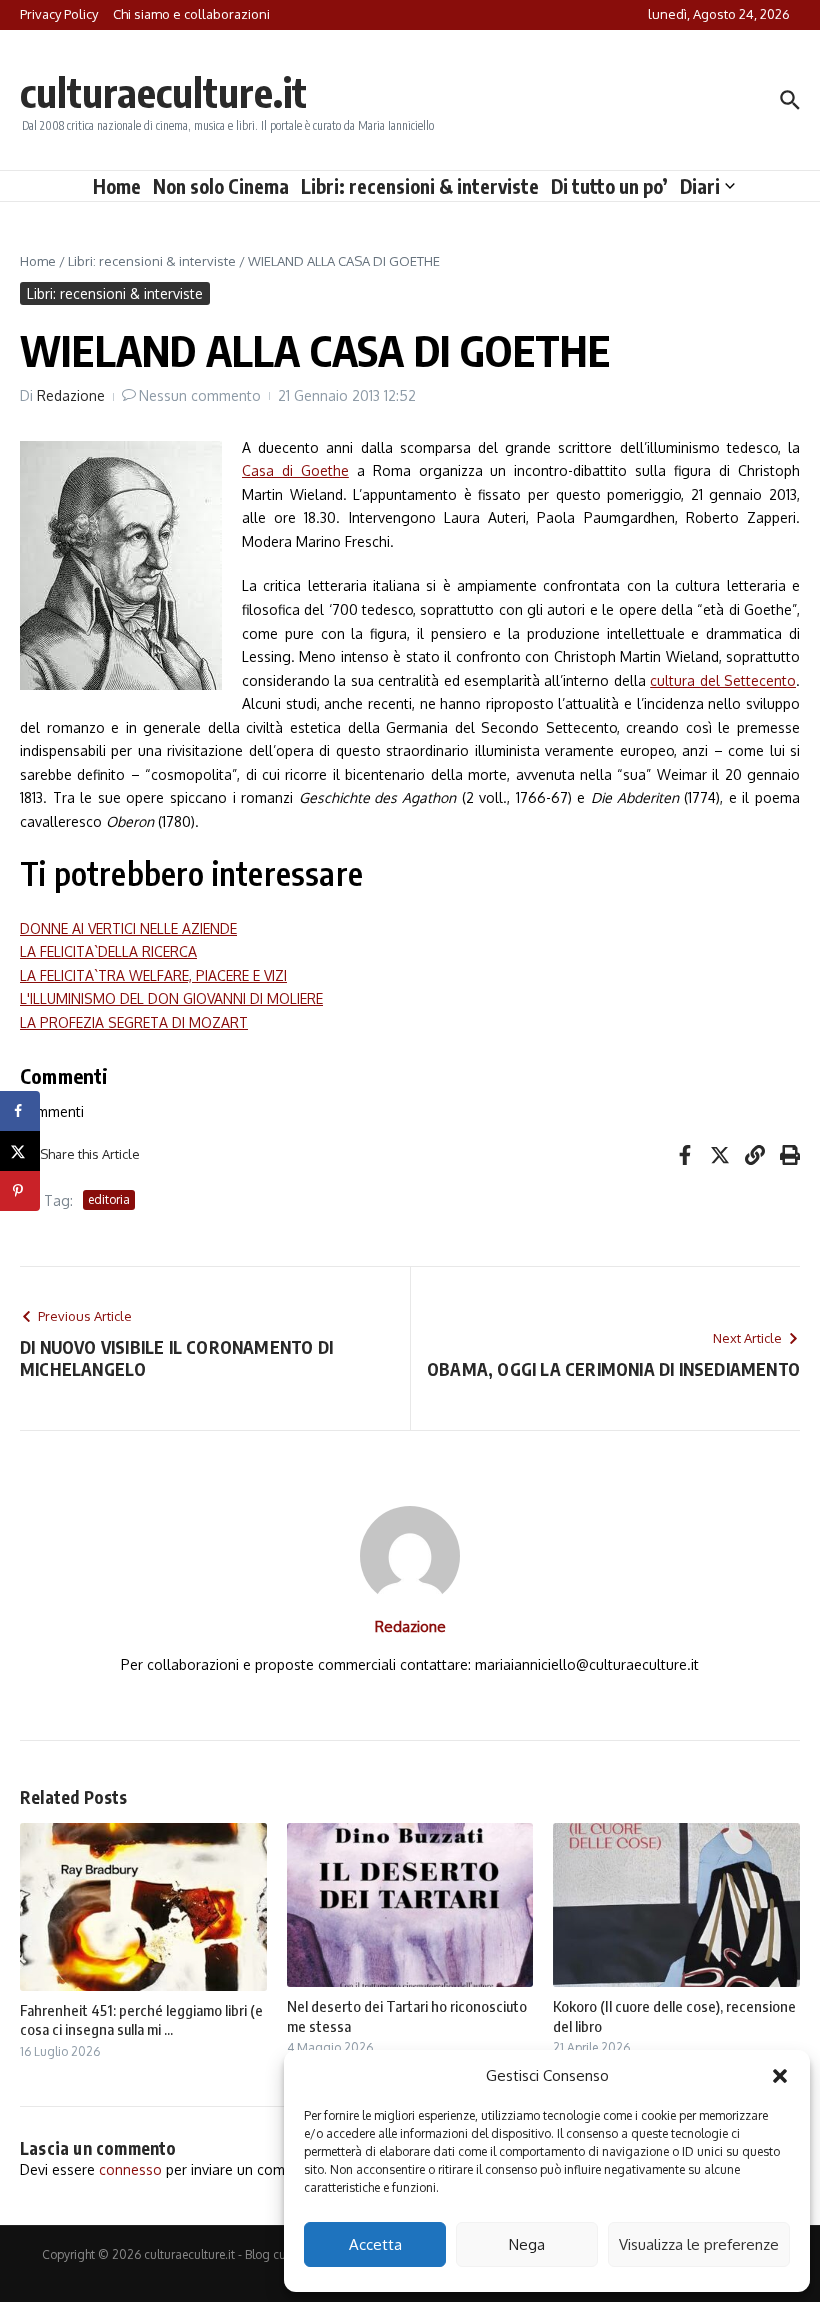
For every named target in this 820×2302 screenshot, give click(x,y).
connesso (130, 2169)
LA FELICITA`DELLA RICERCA (108, 951)
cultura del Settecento (723, 680)
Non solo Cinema (221, 186)
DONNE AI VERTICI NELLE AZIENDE (128, 928)
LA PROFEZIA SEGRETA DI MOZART (134, 1022)
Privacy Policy (59, 14)
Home (117, 186)
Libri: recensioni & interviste (420, 186)
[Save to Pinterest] (20, 1191)
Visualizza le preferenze (699, 2244)
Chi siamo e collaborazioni (191, 14)
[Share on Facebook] (20, 1111)
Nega (527, 2244)
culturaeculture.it (163, 92)
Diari (700, 186)
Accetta (375, 2244)
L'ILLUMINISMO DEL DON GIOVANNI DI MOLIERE (171, 998)
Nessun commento (200, 395)
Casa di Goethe (295, 470)
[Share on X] (20, 1151)
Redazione (71, 395)
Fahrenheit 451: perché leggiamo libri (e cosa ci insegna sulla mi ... (141, 2020)
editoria (109, 1199)
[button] (780, 2076)
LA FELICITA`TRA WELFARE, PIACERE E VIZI (153, 975)
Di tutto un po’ (609, 186)
